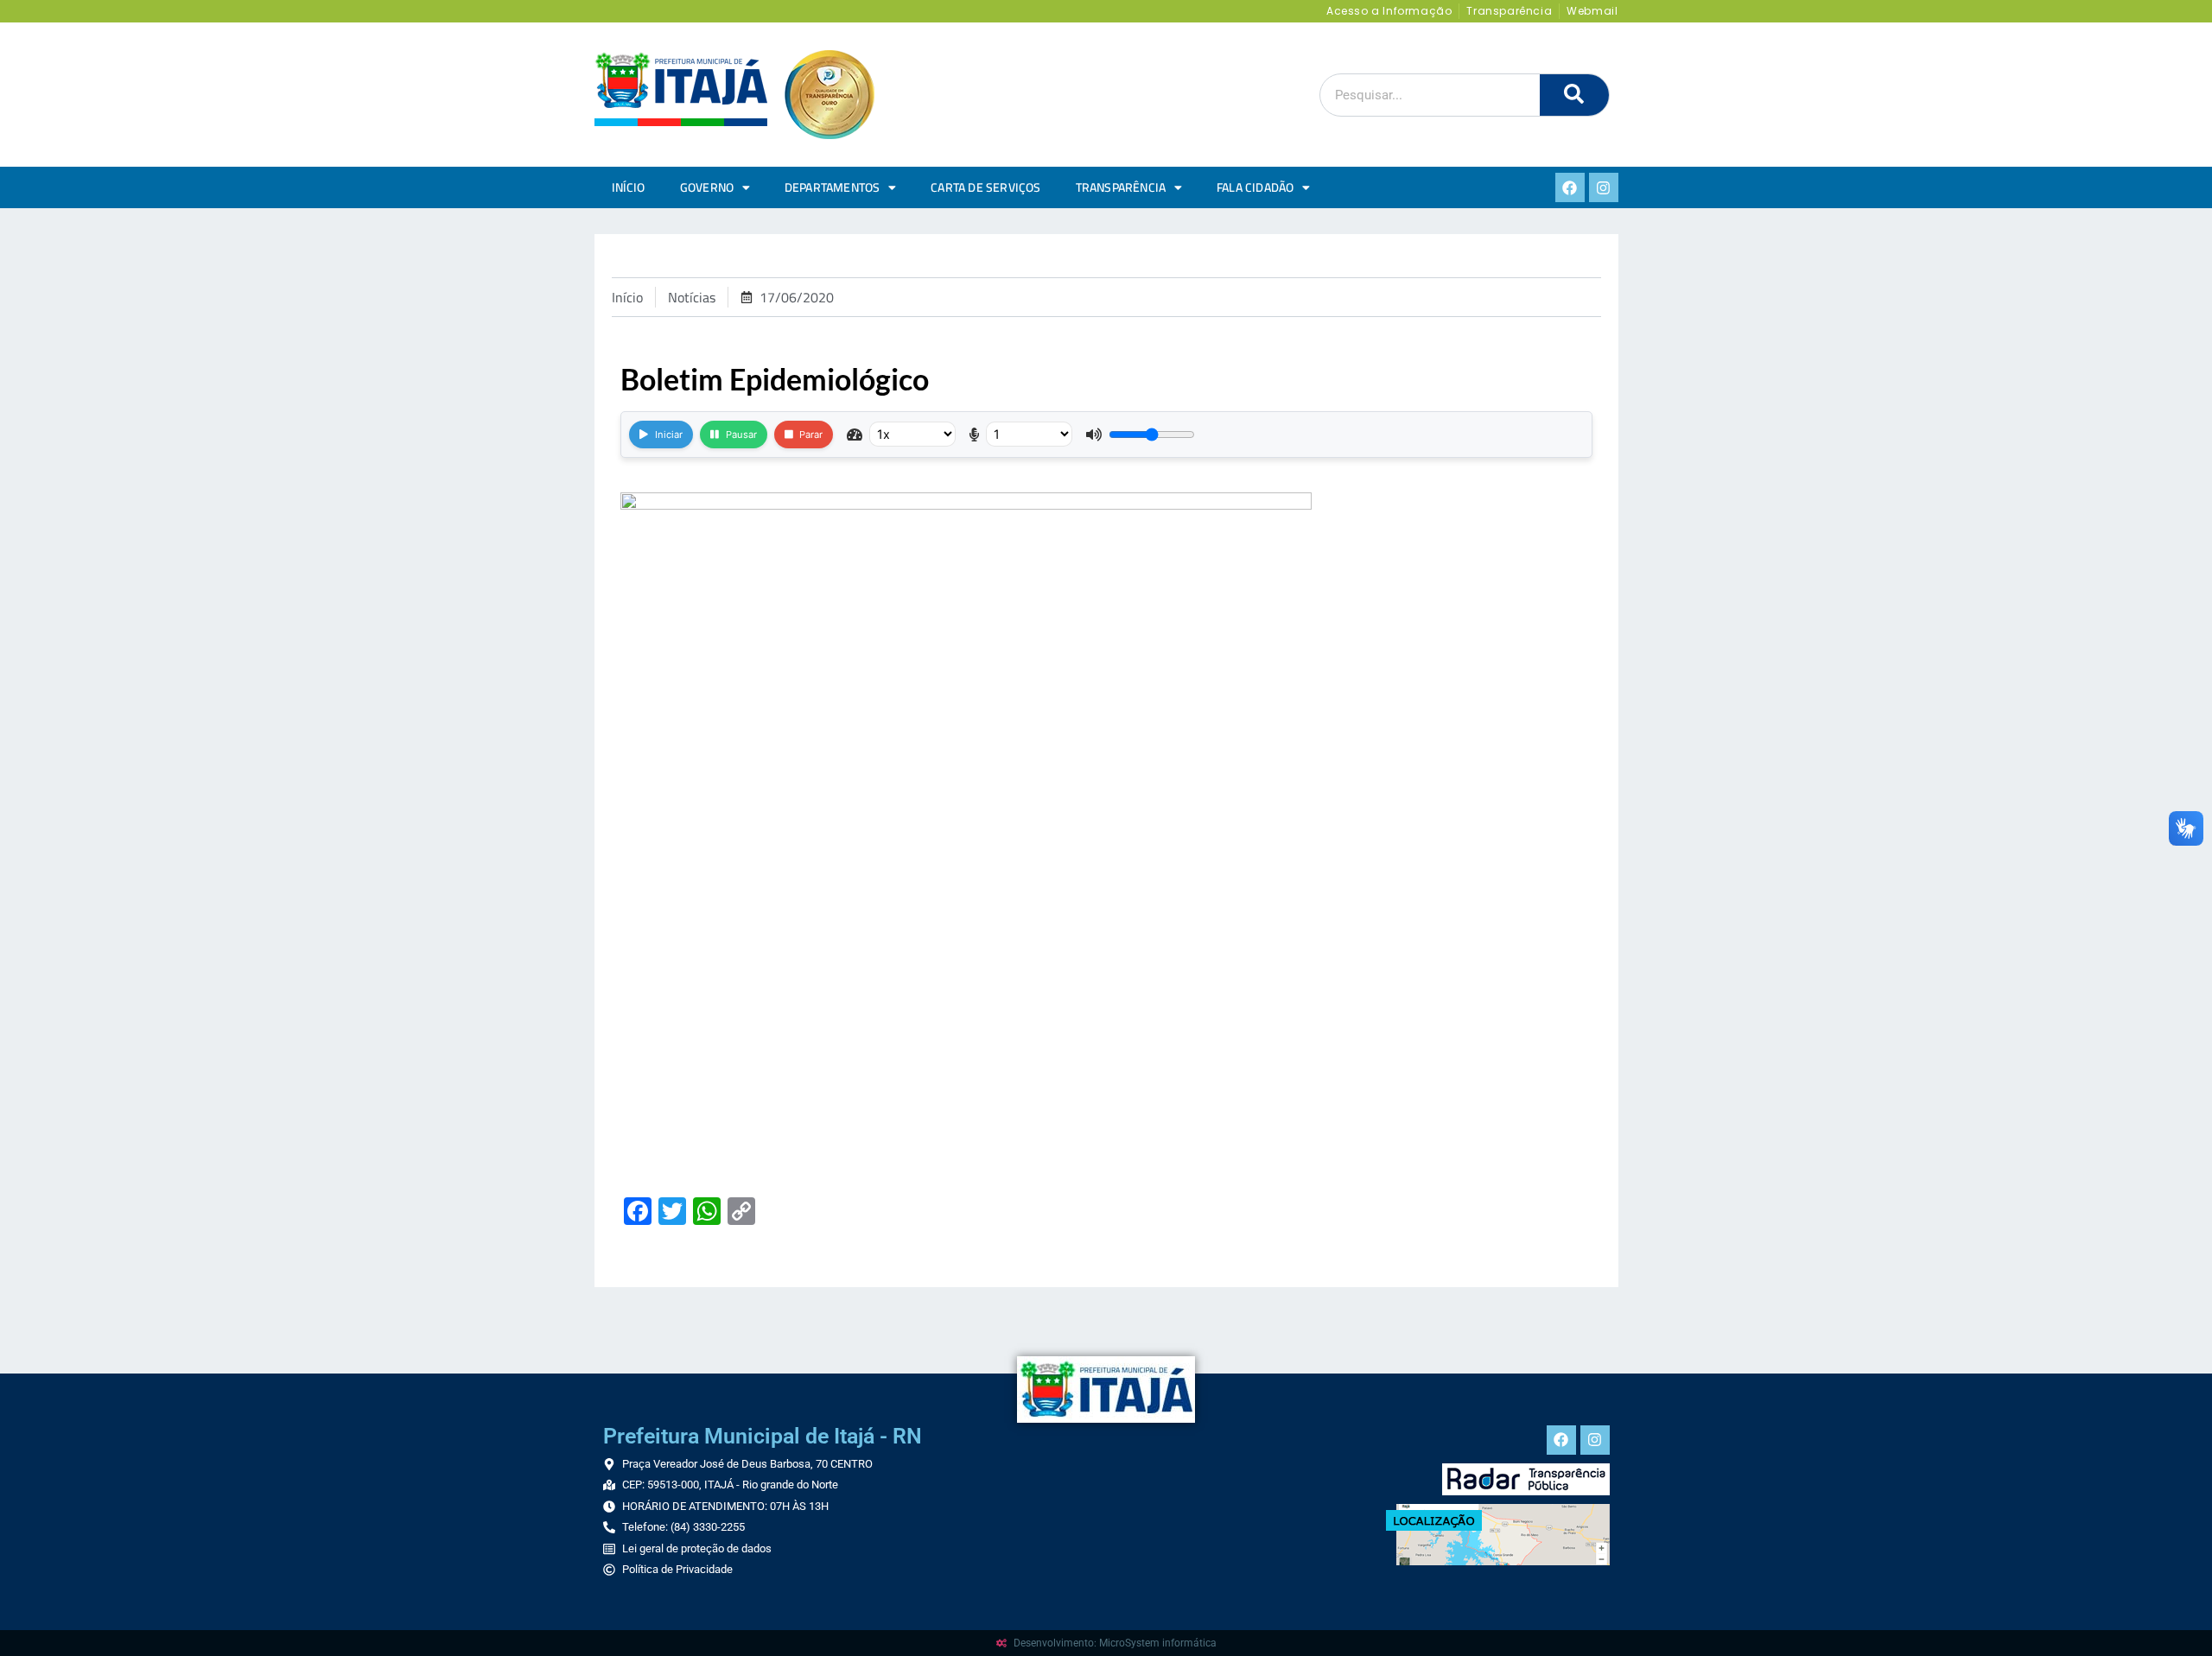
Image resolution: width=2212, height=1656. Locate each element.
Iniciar (669, 435)
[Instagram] (1604, 187)
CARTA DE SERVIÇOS (985, 187)
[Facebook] (1570, 187)
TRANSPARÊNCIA (1121, 187)
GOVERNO (707, 187)
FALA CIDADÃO (1255, 187)
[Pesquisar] (1574, 95)
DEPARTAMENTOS (833, 187)
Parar (811, 435)
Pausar (741, 435)
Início (629, 187)
